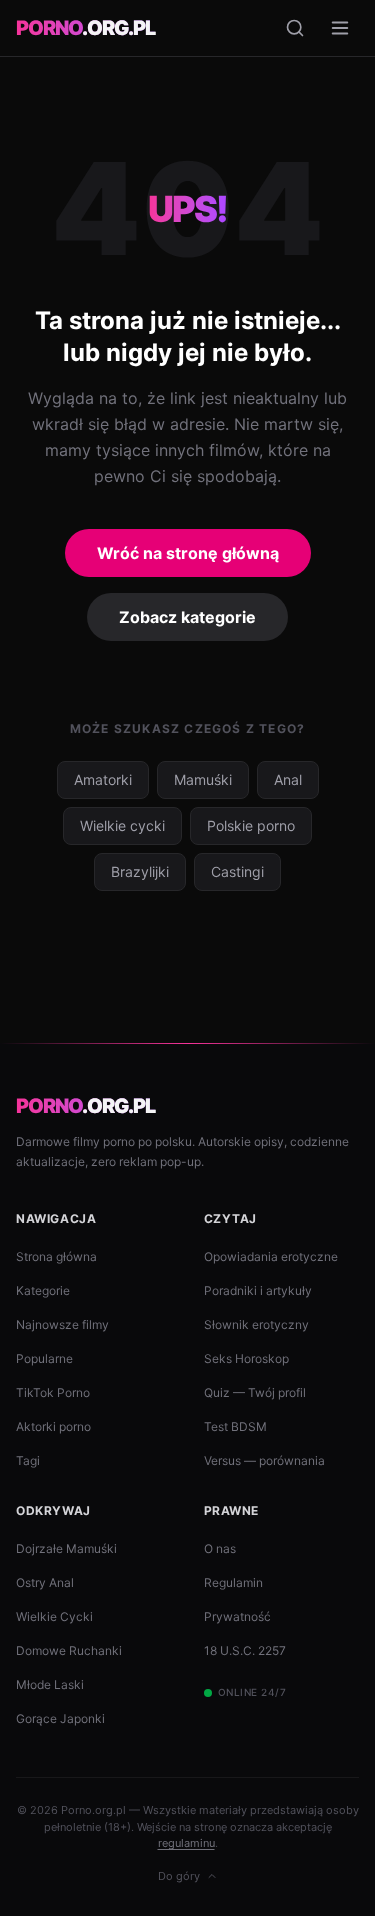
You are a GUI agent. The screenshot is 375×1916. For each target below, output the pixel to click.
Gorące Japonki (60, 1718)
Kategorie (43, 1290)
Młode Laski (50, 1684)
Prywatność (237, 1616)
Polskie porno (251, 825)
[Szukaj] (295, 28)
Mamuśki (203, 779)
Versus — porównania (264, 1460)
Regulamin (233, 1582)
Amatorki (103, 779)
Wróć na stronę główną (188, 553)
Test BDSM (235, 1426)
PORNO (85, 28)
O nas (220, 1548)
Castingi (237, 871)
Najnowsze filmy (62, 1324)
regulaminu (186, 1843)
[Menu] (340, 28)
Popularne (44, 1358)
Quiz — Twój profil (255, 1392)
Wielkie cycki (122, 825)
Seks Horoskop (246, 1358)
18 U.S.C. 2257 (245, 1650)
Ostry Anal (45, 1582)
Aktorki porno (53, 1426)
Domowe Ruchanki (69, 1650)
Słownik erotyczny (256, 1324)
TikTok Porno (53, 1392)
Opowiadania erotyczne (271, 1256)
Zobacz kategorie (187, 617)
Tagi (28, 1460)
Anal (288, 779)
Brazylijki (140, 871)
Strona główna (56, 1256)
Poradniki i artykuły (258, 1290)
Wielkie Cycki (54, 1616)
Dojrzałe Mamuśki (66, 1548)
